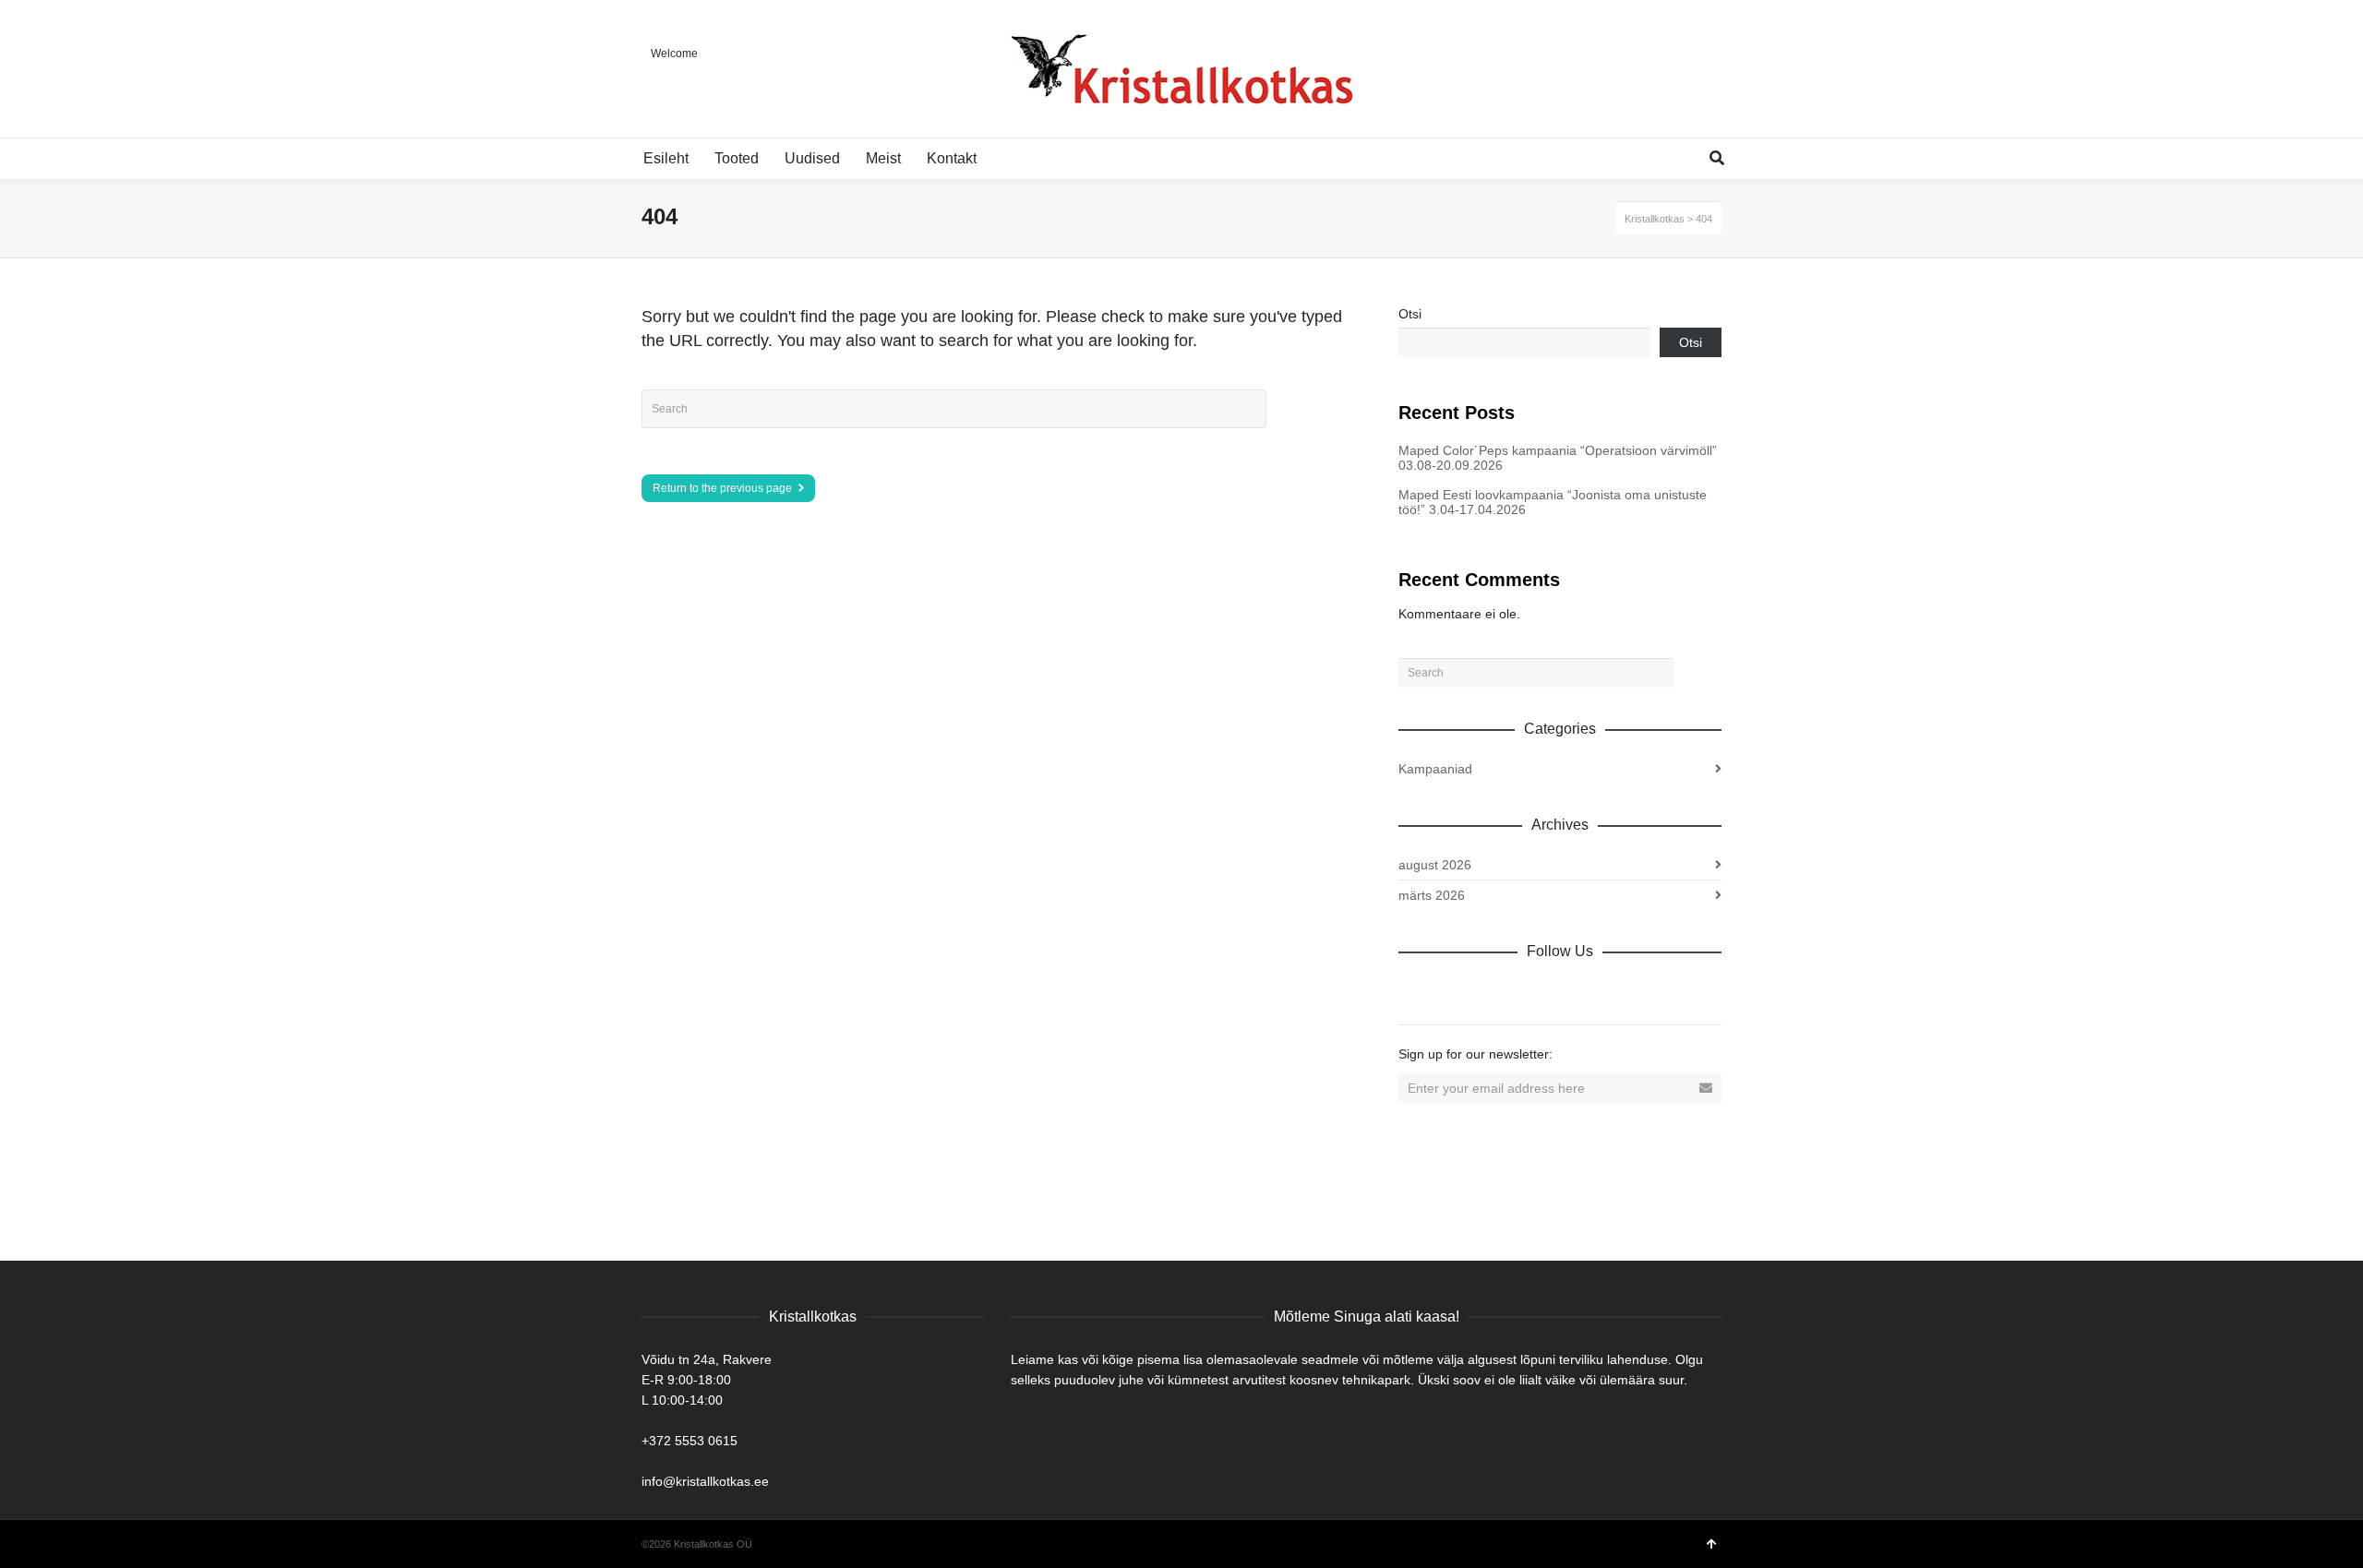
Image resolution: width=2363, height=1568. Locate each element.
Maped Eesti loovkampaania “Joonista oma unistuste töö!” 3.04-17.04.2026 (1553, 502)
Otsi (1410, 314)
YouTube (1576, 991)
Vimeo (1535, 991)
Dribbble (1413, 991)
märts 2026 (1432, 895)
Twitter (1494, 991)
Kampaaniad (1435, 769)
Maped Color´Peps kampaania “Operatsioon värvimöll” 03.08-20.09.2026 (1558, 458)
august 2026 (1435, 865)
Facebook (1454, 991)
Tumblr (1616, 991)
